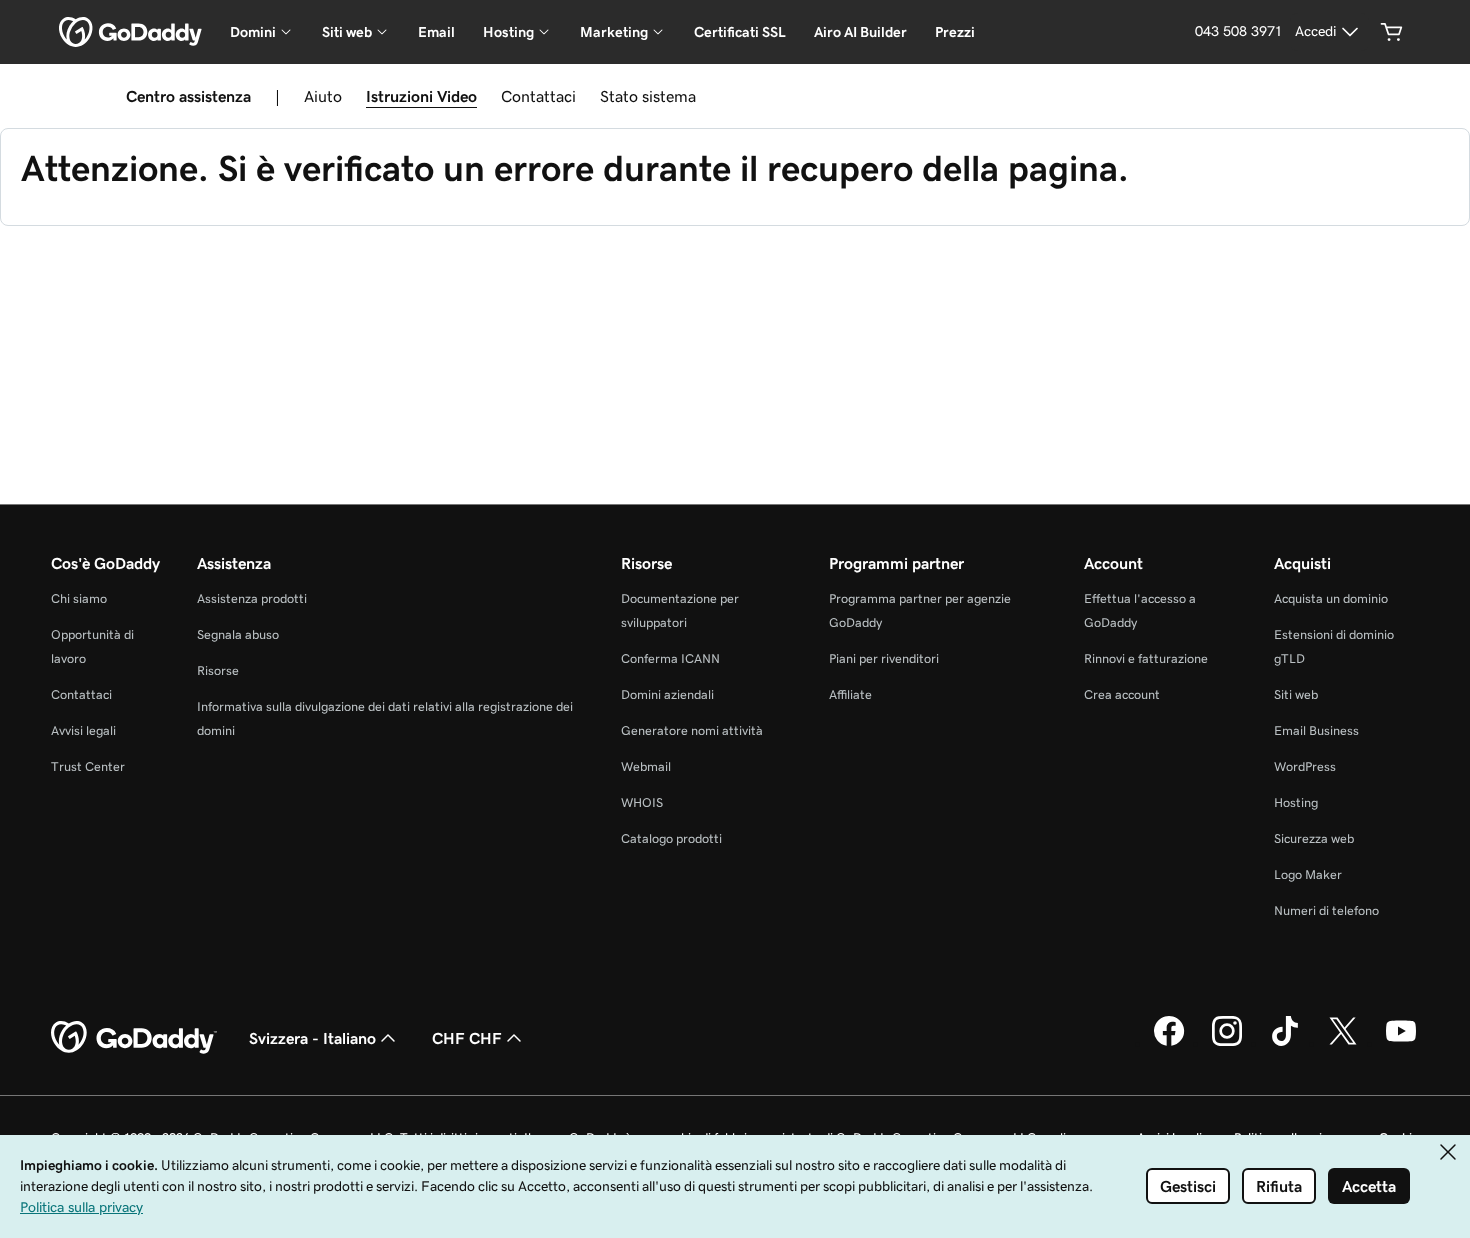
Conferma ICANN (670, 658)
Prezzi (955, 32)
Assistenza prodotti (252, 598)
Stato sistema (648, 96)
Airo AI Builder (860, 32)
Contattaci (538, 96)
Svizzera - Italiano (312, 1038)
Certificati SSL (740, 32)
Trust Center (88, 766)
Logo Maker (1308, 874)
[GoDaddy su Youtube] (1401, 1043)
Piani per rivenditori (884, 658)
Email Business (1316, 730)
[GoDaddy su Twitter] (1343, 1043)
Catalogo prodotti (671, 838)
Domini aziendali (667, 694)
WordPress (1305, 766)
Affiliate (850, 694)
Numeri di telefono (1326, 910)
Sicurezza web (1314, 838)
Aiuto (323, 96)
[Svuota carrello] (1392, 32)
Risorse (218, 670)
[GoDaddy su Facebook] (1169, 1043)
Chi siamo (79, 598)
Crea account (1122, 694)
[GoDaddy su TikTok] (1285, 1043)
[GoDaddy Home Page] (134, 1038)
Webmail (646, 766)
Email (436, 32)
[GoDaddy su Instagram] (1227, 1043)
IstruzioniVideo (421, 96)
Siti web (1296, 694)
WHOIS (642, 802)
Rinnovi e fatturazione (1146, 658)
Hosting (1296, 802)
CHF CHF (467, 1038)
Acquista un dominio (1331, 598)
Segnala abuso (238, 634)
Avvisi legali (83, 730)
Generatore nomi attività (692, 730)
